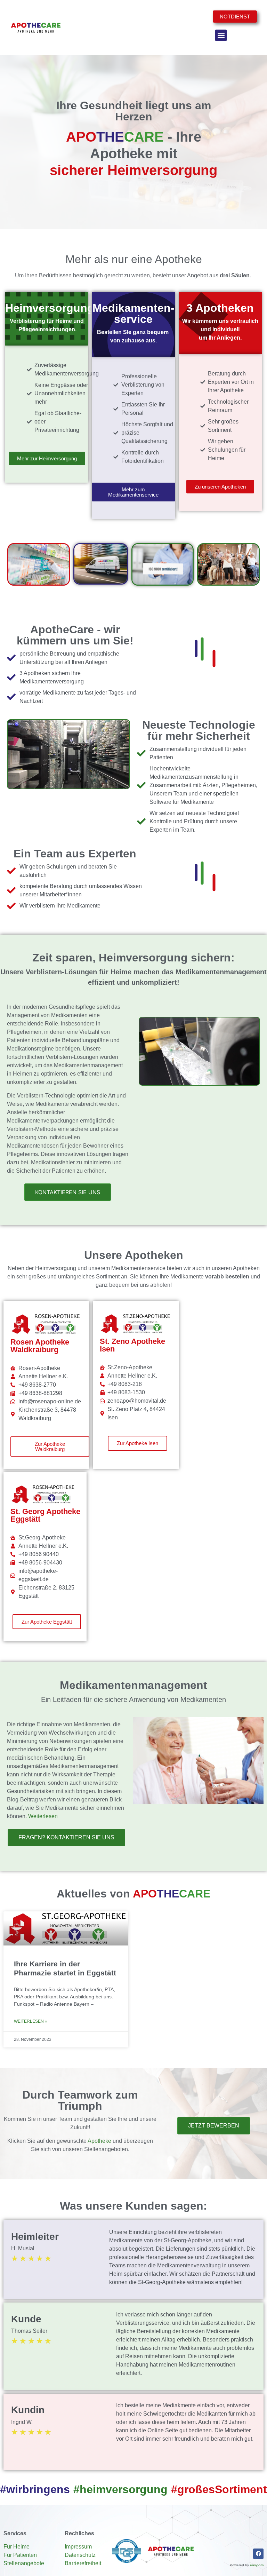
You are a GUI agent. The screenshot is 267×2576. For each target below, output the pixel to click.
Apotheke (99, 2141)
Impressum (78, 2547)
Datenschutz (80, 2555)
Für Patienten (20, 2555)
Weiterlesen (43, 1816)
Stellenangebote (24, 2563)
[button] (221, 35)
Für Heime (17, 2547)
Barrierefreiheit (83, 2563)
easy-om (257, 2565)
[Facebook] (258, 2554)
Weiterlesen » (31, 2021)
